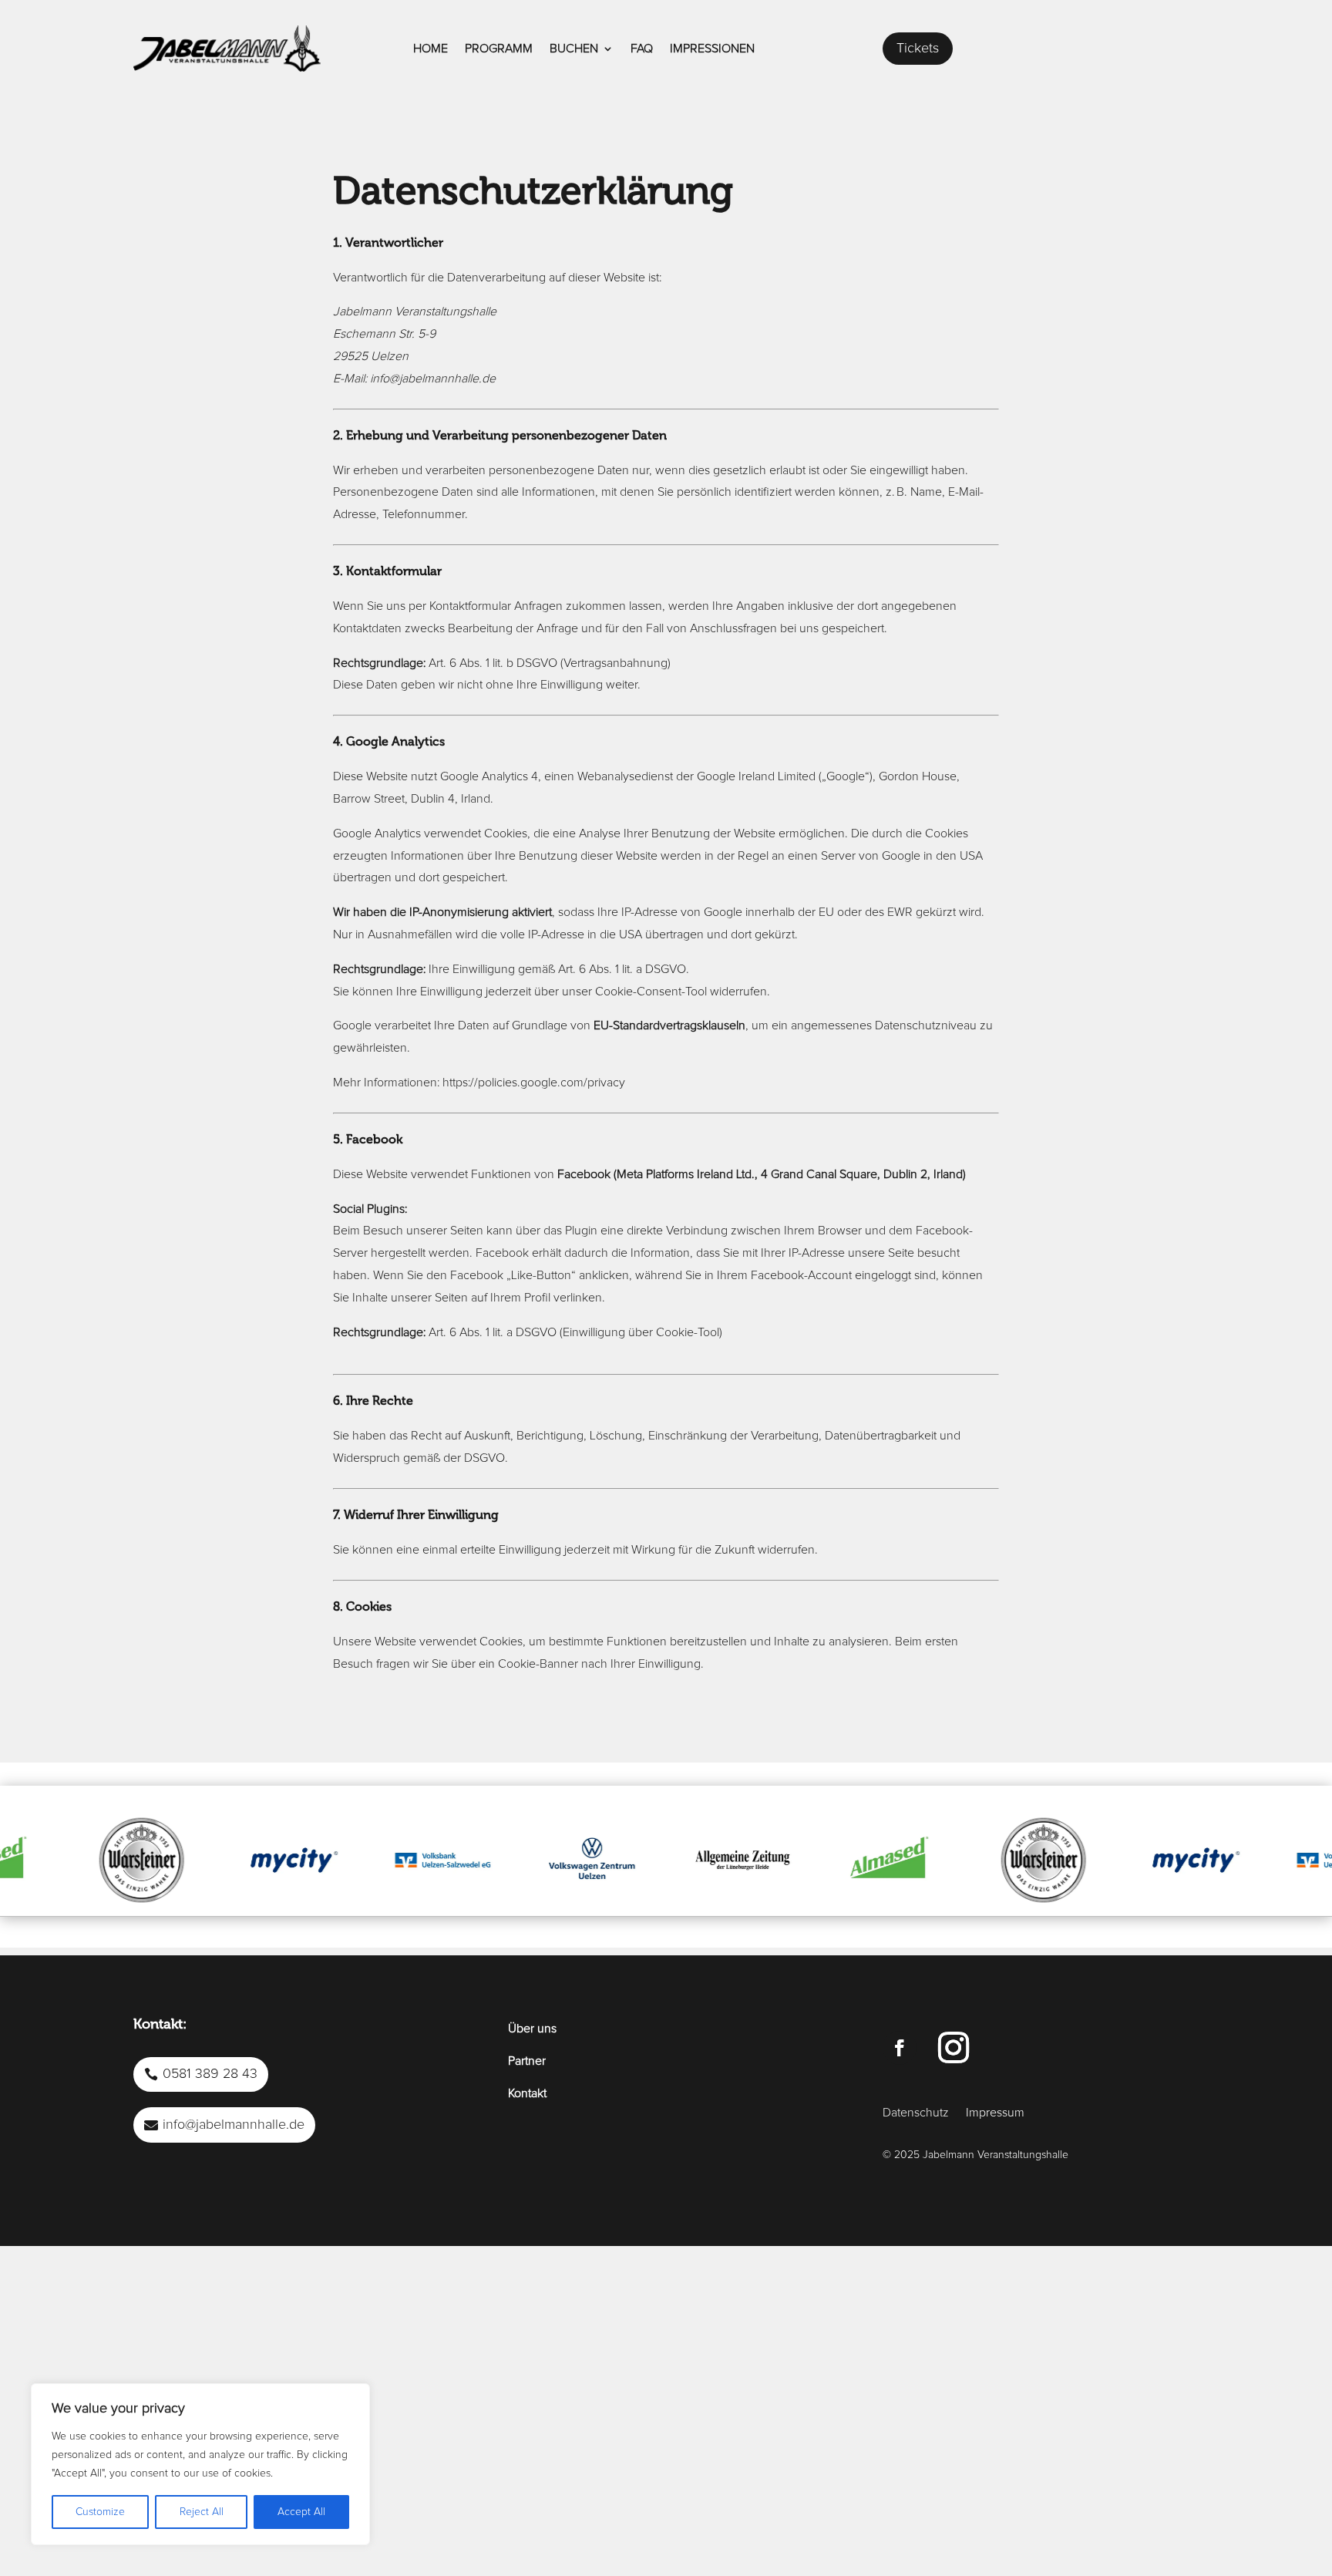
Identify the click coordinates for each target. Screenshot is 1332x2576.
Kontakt (527, 2094)
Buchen (574, 49)
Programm (499, 49)
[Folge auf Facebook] (900, 2048)
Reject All (202, 2512)
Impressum (995, 2113)
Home (431, 49)
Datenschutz (916, 2113)
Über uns (532, 2029)
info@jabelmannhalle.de (234, 2125)
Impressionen (712, 49)
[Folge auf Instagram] (954, 2048)
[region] (200, 2464)
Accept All (301, 2512)
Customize (100, 2512)
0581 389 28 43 (210, 2074)
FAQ (642, 49)
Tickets (918, 49)
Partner (527, 2061)
